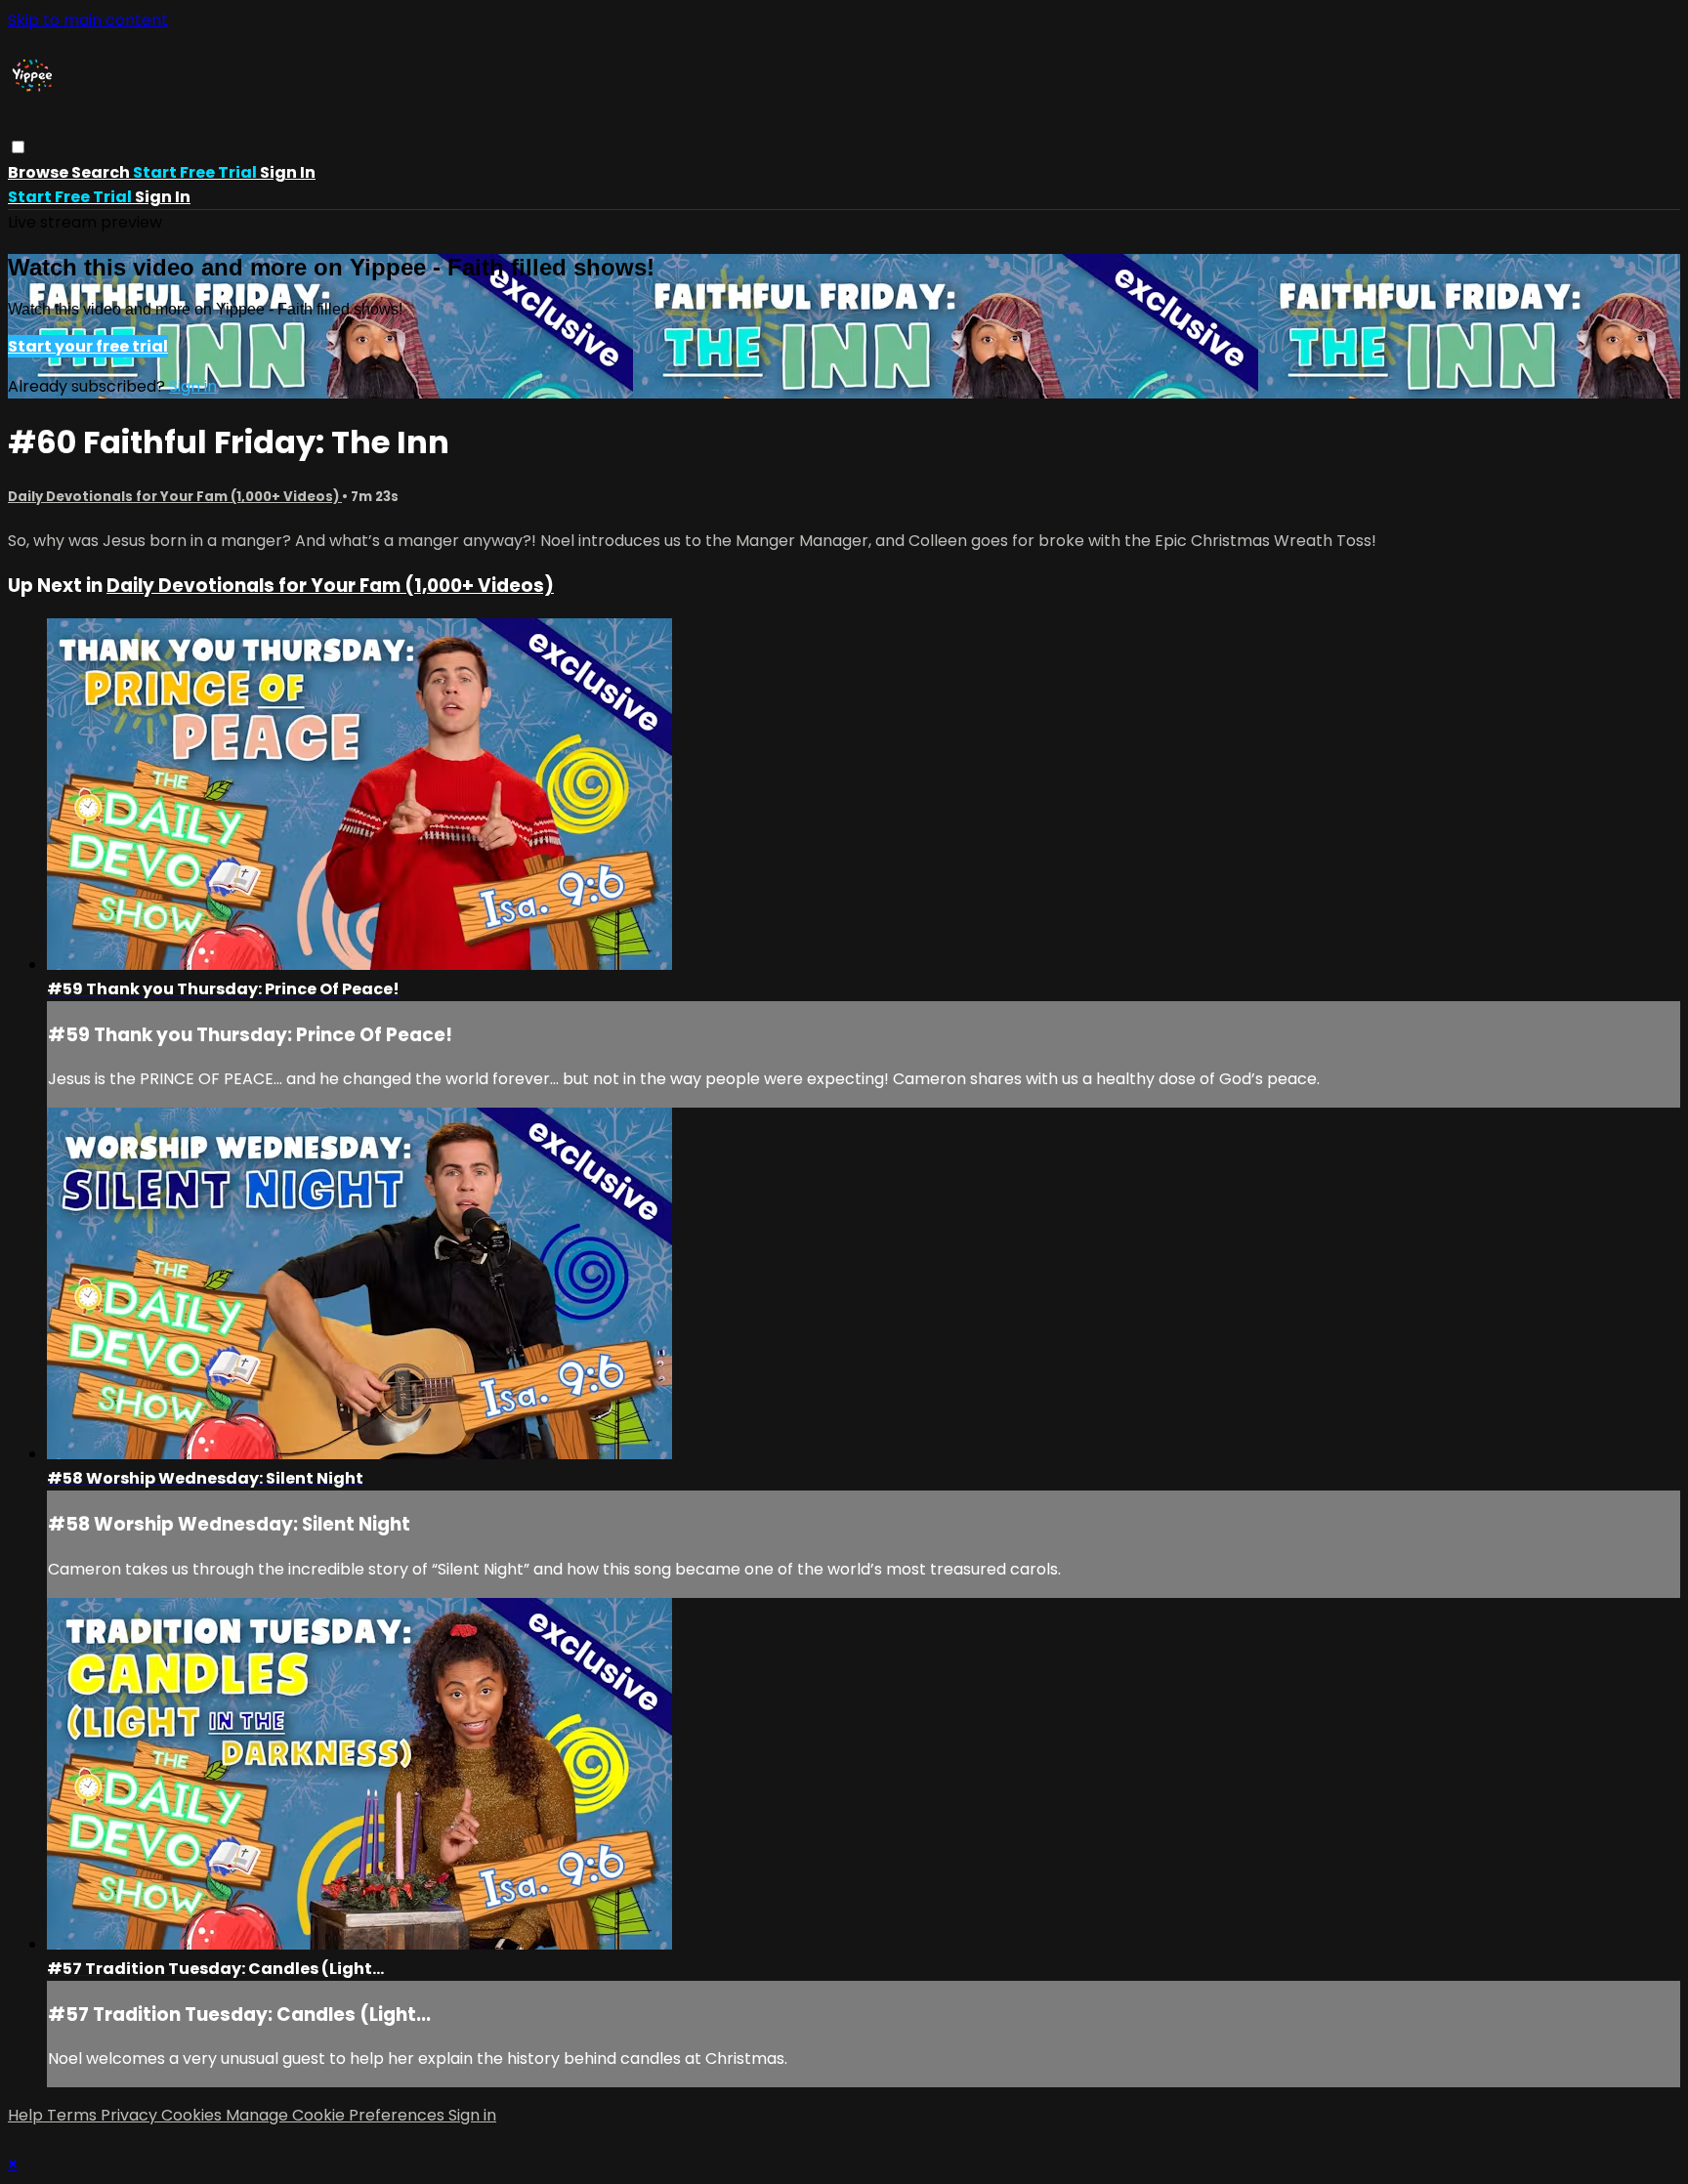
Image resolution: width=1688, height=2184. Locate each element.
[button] (18, 147)
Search (102, 172)
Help (27, 2115)
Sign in (288, 172)
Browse (40, 172)
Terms (74, 2115)
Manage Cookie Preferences (337, 2115)
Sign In (163, 197)
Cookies (193, 2115)
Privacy (131, 2115)
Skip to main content (88, 20)
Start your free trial (88, 346)
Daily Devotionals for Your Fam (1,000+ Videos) (175, 497)
